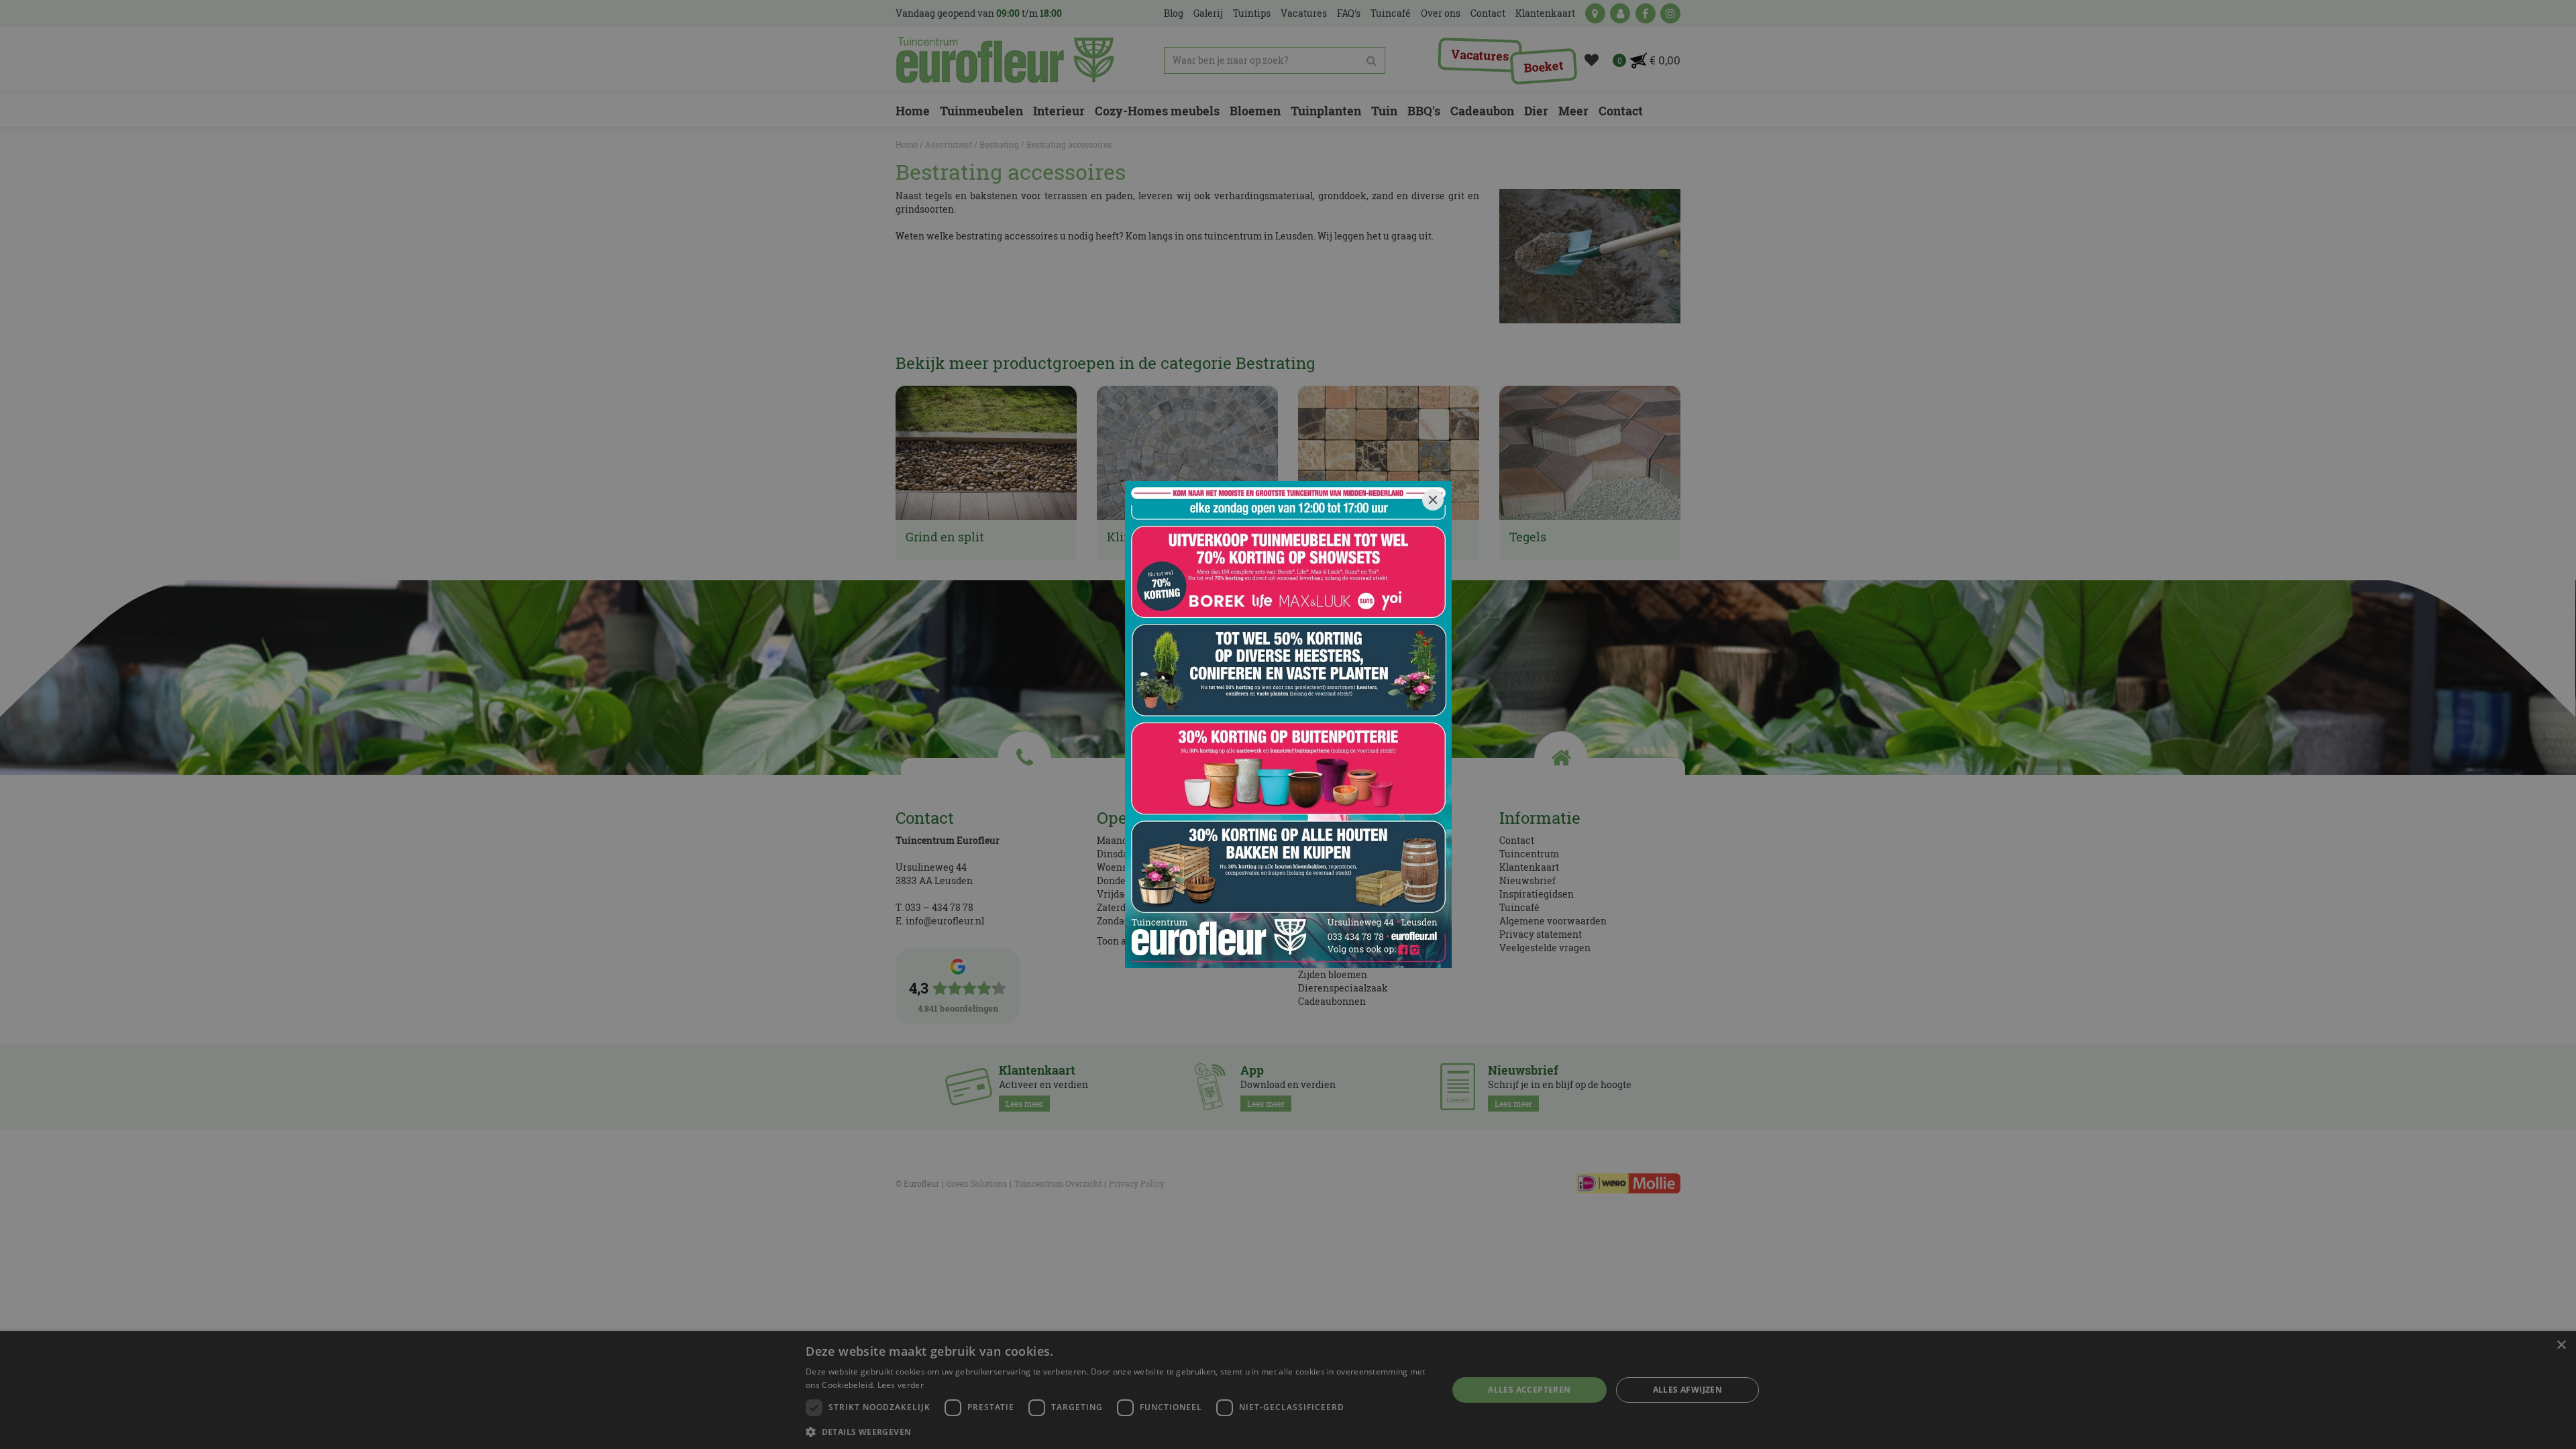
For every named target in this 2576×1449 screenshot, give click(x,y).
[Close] (1433, 500)
